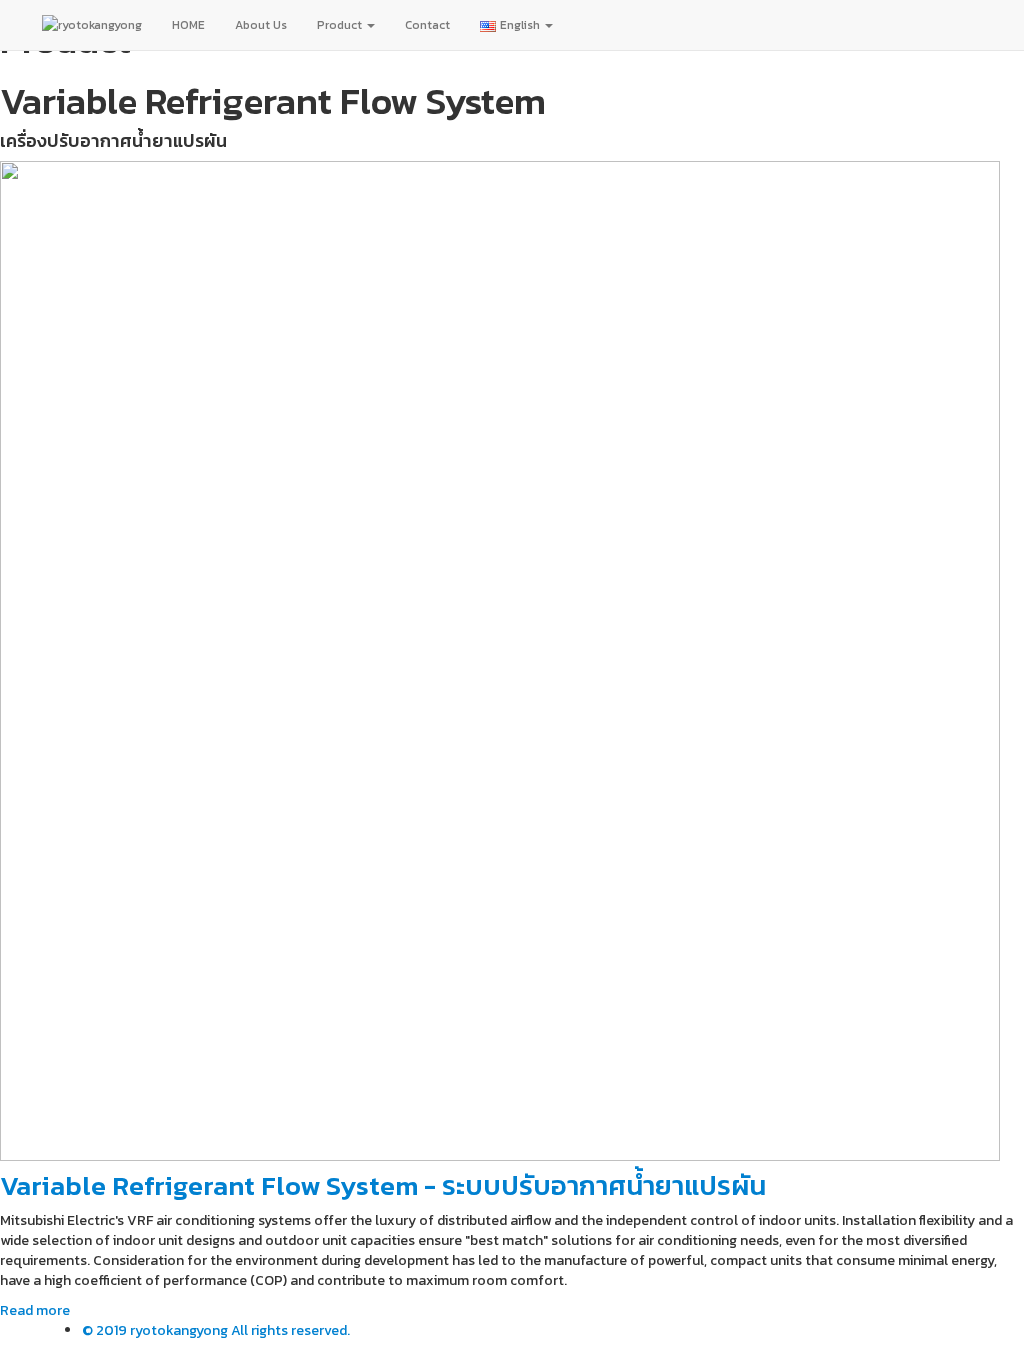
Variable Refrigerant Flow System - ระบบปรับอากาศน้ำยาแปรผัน (383, 1185)
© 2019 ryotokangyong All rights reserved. (216, 1330)
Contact (427, 25)
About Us (261, 25)
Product (341, 25)
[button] (35, 1310)
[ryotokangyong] (92, 25)
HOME (188, 25)
